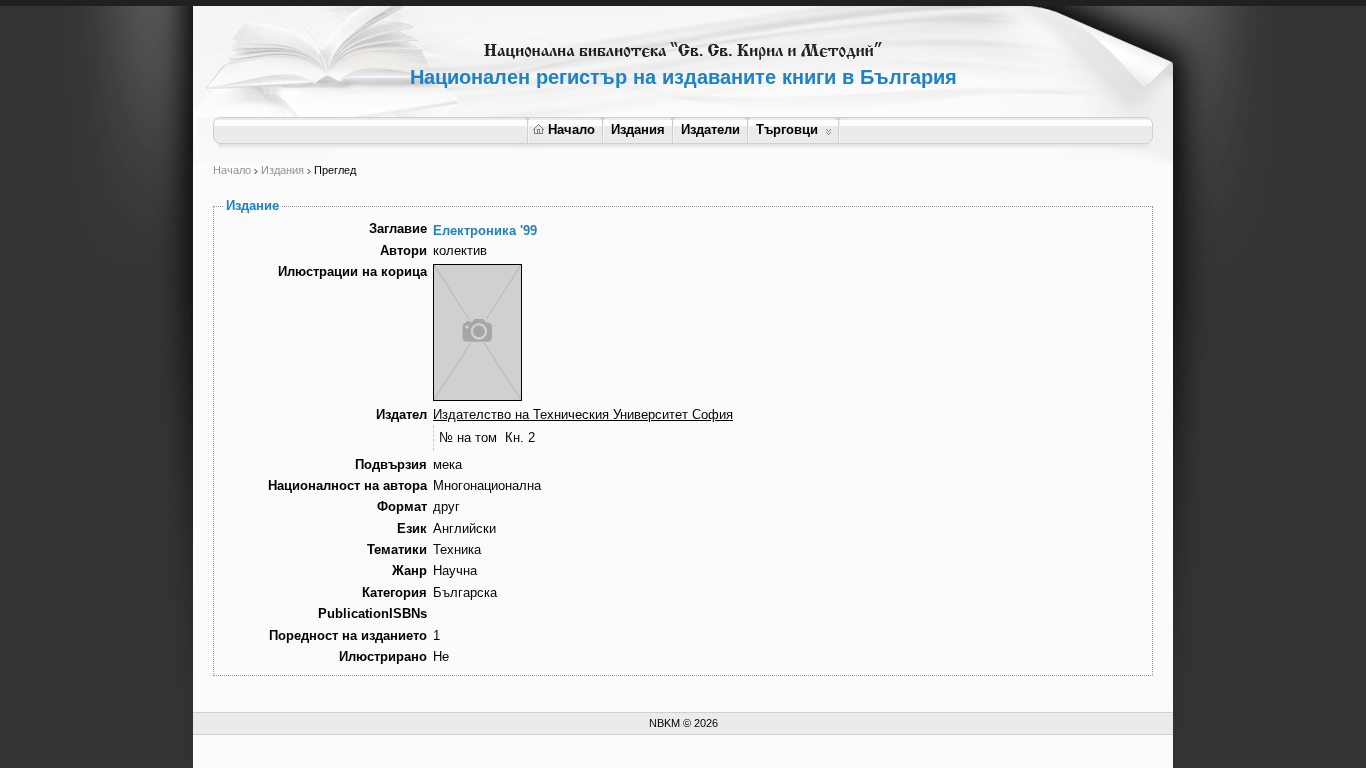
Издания (638, 129)
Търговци (787, 129)
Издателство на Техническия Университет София (583, 414)
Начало (571, 129)
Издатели (710, 129)
